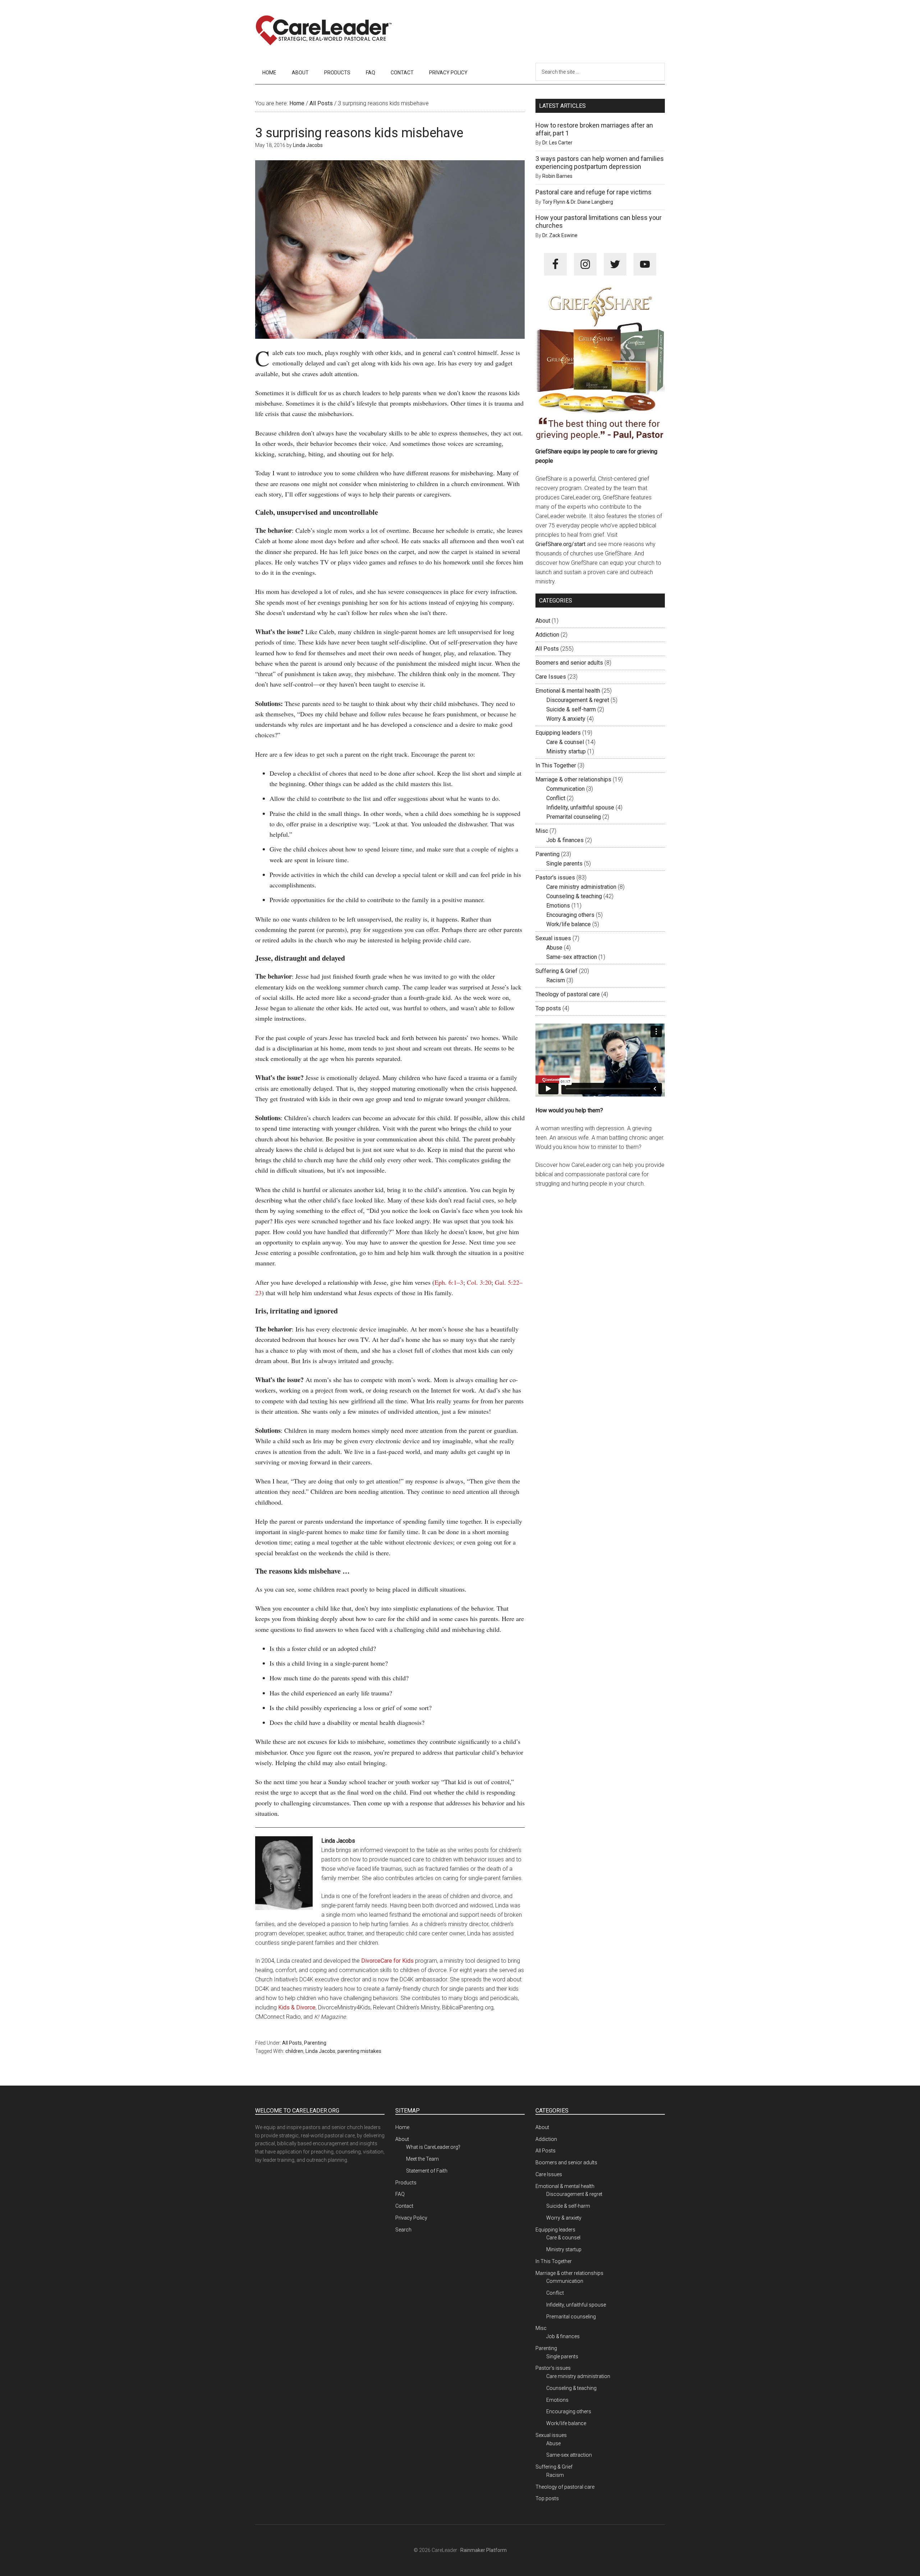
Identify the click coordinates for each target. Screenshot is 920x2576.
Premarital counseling (574, 817)
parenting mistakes (359, 2051)
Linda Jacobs (320, 2051)
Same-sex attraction (572, 957)
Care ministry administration (581, 887)
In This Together (556, 765)
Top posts (548, 1008)
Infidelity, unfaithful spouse (580, 807)
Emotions (558, 906)
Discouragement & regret (578, 700)
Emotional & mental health (568, 691)
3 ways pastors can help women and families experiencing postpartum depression (600, 163)
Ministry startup (566, 751)
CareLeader (323, 31)
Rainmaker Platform (484, 2550)
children (294, 2051)
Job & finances (565, 840)
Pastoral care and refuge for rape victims (594, 192)
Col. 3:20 (479, 1282)
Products (406, 2183)
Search (403, 2230)
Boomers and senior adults (569, 663)
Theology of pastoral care (568, 994)
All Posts (292, 2043)
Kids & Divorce (297, 2007)
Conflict (556, 798)
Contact (404, 2206)
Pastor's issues (555, 878)
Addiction (547, 635)
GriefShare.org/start (560, 544)
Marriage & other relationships (573, 779)
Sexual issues (553, 938)
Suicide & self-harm (571, 709)
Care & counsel (565, 742)
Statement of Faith (427, 2171)
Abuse (554, 948)
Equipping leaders (558, 733)
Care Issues (551, 677)
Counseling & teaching (574, 896)
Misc (542, 831)
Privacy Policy (411, 2218)
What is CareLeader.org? (433, 2147)
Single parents (564, 864)
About (543, 621)
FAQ (400, 2194)
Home (402, 2127)
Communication (565, 789)
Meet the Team (422, 2159)
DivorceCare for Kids (387, 1961)
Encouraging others (570, 915)
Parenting (315, 2043)
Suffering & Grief (556, 971)
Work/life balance (569, 924)
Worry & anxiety (566, 719)
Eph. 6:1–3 (449, 1282)
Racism (556, 980)
